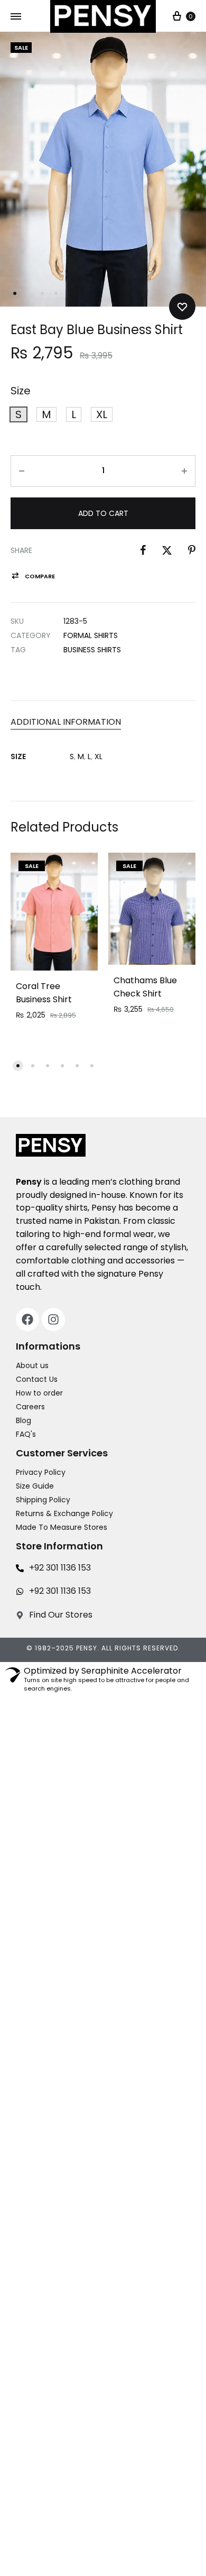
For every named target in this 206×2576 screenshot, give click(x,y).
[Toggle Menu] (16, 17)
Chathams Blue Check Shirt (145, 987)
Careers (30, 1407)
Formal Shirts (91, 635)
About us (32, 1365)
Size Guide (35, 1486)
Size (21, 391)
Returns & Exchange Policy (64, 1513)
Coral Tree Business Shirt (44, 993)
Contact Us (37, 1379)
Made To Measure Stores (62, 1527)
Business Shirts (92, 650)
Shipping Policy (43, 1500)
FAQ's (26, 1434)
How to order (39, 1393)
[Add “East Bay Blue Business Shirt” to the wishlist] (182, 307)
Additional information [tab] (66, 722)
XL (99, 756)
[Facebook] (27, 1319)
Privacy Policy (41, 1472)
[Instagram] (53, 1319)
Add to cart (103, 513)
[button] (18, 414)
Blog (24, 1420)
